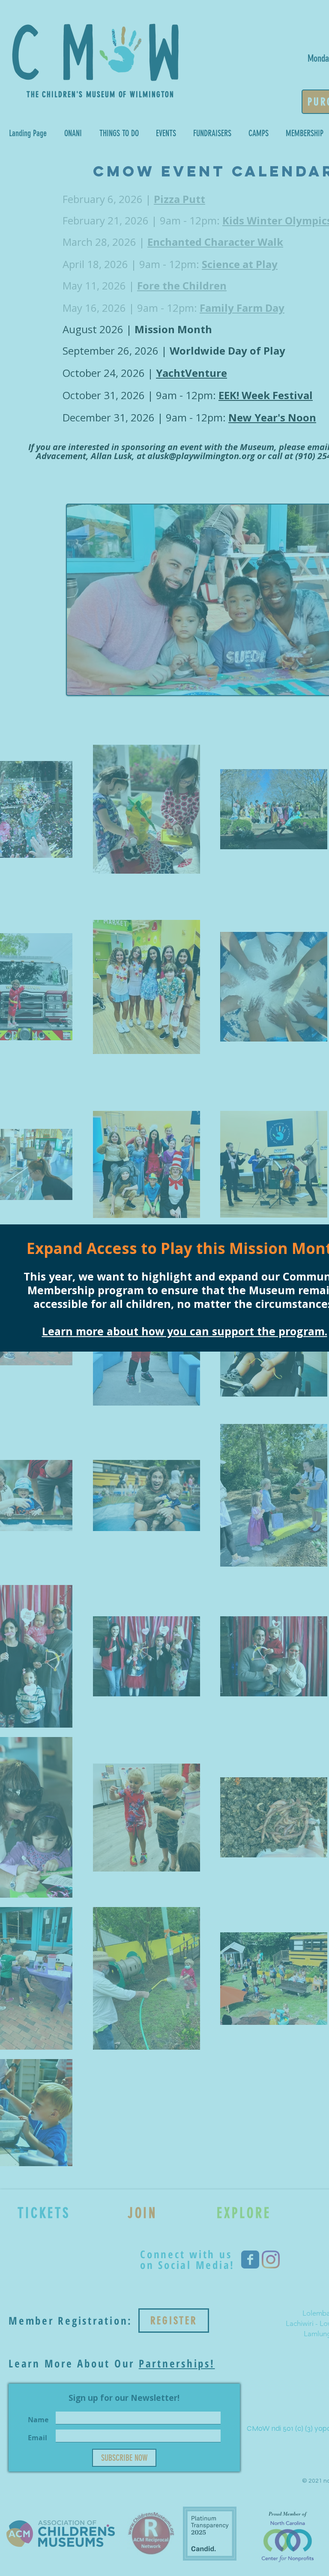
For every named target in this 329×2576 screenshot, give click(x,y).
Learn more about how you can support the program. (185, 1331)
